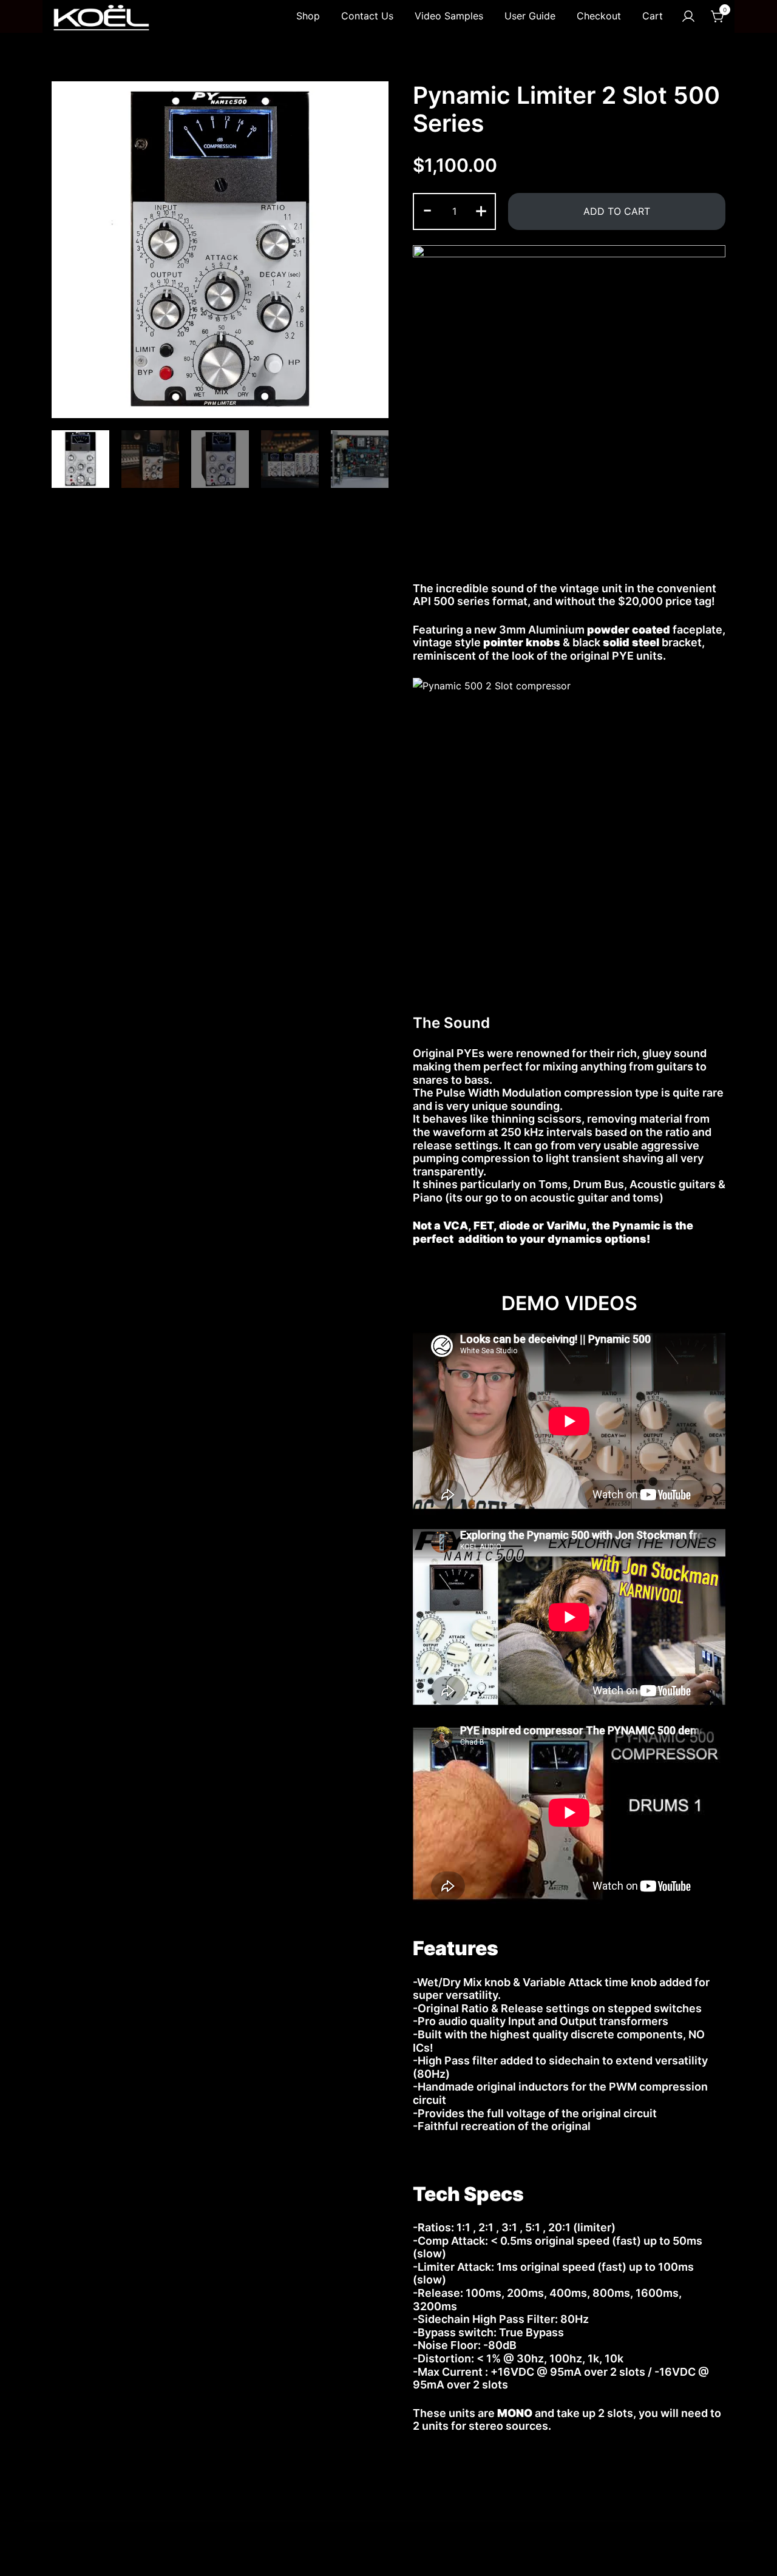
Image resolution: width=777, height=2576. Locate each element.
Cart (653, 16)
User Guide (530, 16)
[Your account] (688, 16)
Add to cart (617, 211)
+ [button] (481, 210)
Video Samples (449, 16)
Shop (308, 16)
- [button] (427, 210)
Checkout (599, 16)
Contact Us (367, 16)
